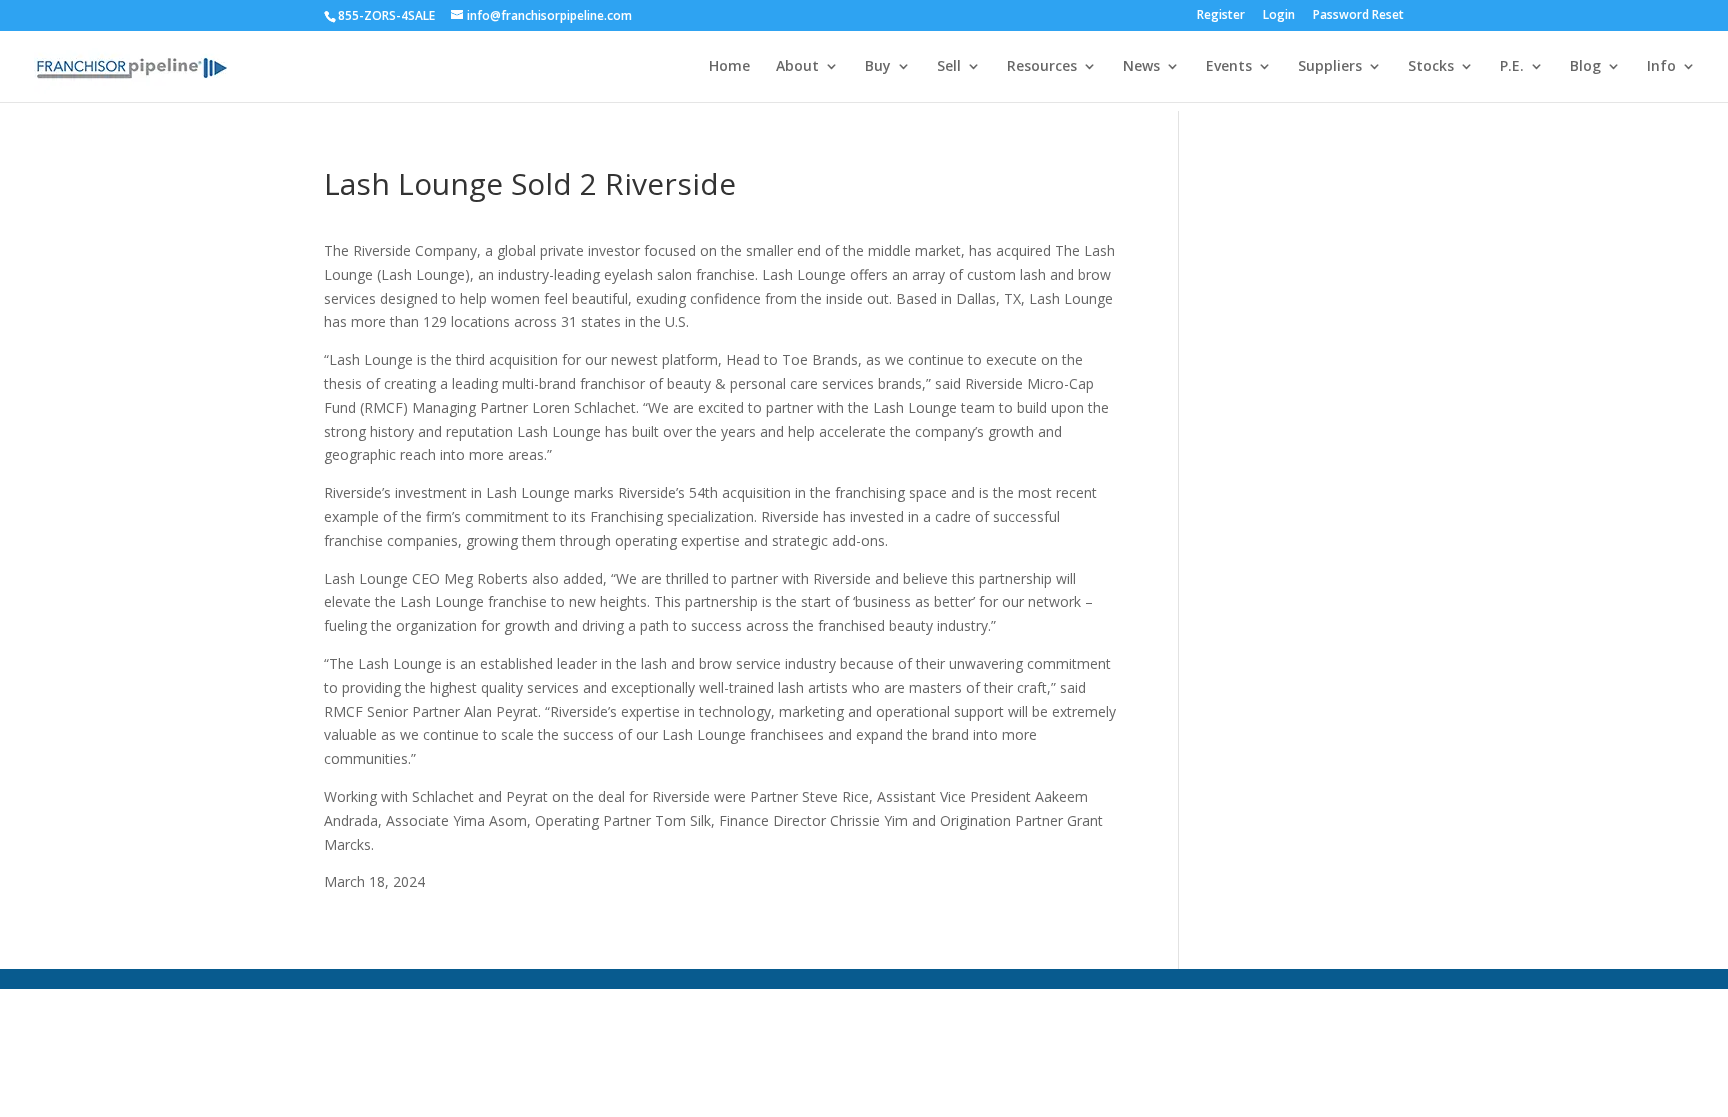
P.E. (1512, 67)
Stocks (1431, 67)
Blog (1585, 67)
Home (729, 67)
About (797, 67)
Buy (878, 67)
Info (1661, 67)
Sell (949, 67)
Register (1221, 16)
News (1141, 67)
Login (1279, 16)
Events (1229, 67)
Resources (1042, 67)
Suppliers (1330, 67)
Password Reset (1358, 16)
